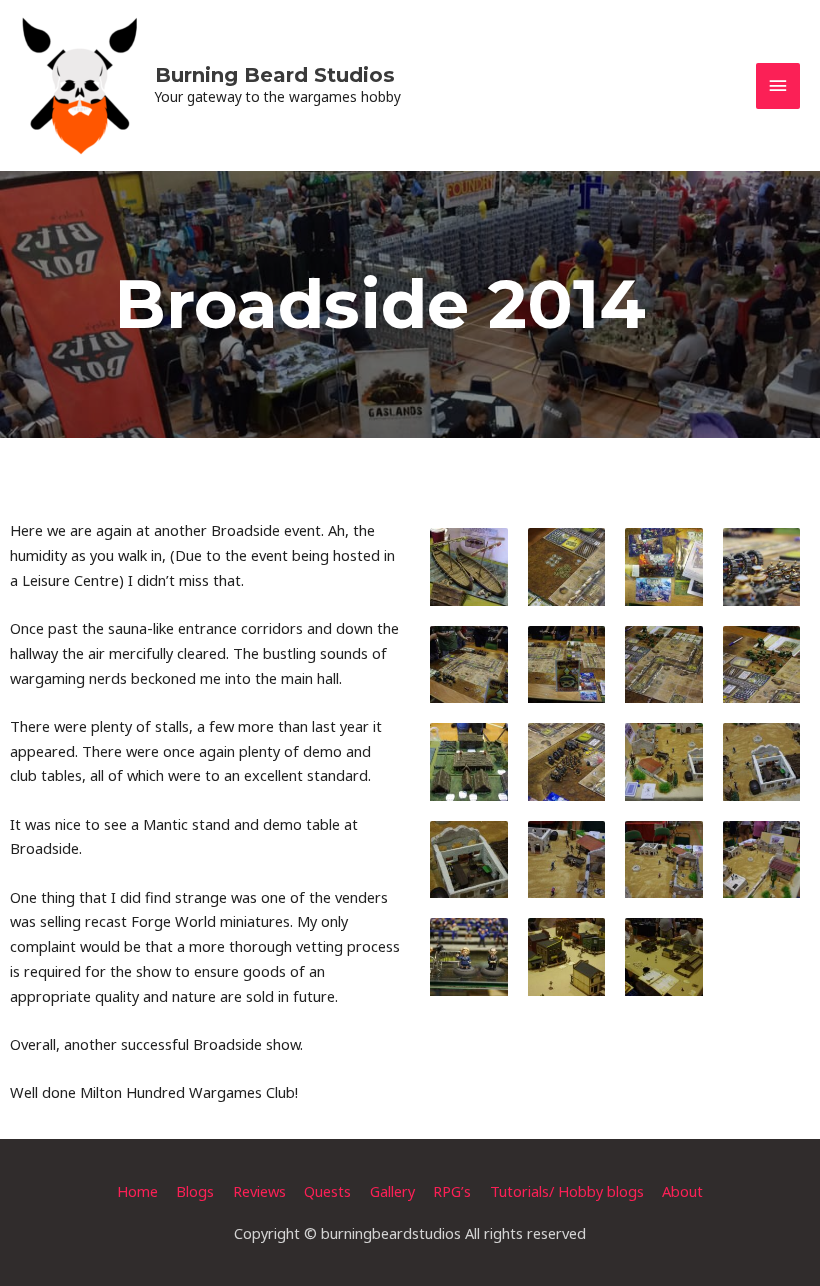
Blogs (195, 1191)
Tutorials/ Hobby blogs (567, 1191)
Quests (327, 1191)
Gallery (392, 1191)
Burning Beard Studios (275, 75)
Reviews (259, 1191)
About (682, 1191)
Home (137, 1191)
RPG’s (452, 1191)
